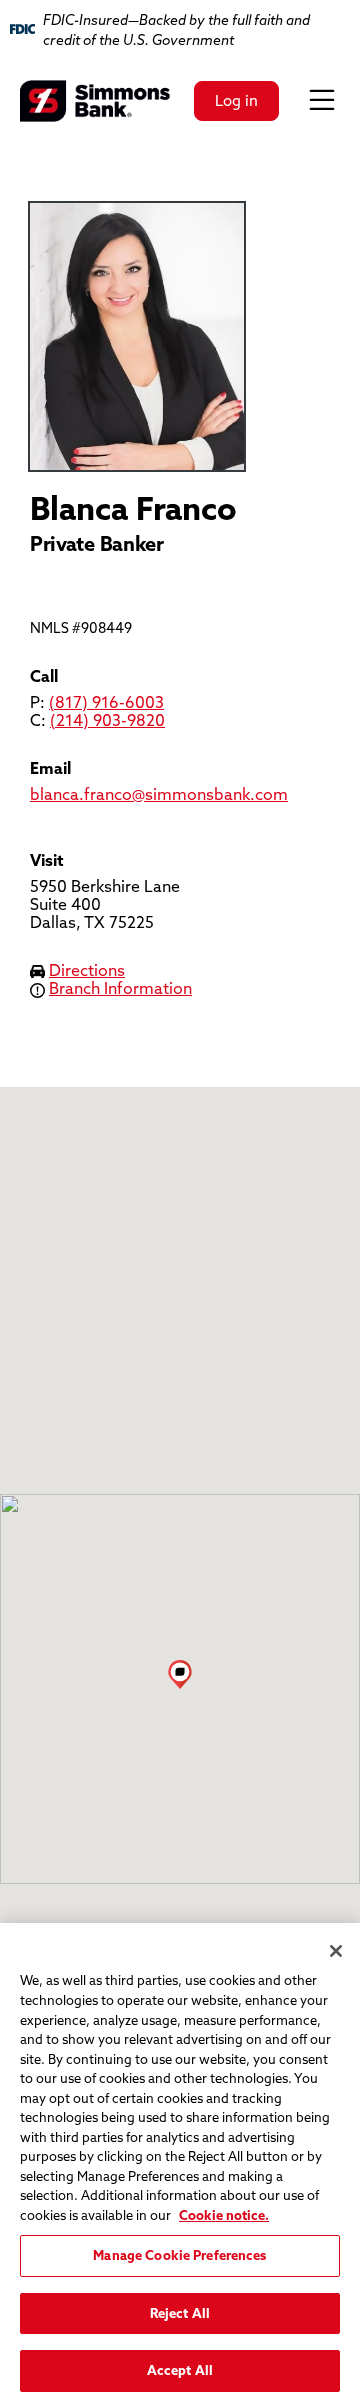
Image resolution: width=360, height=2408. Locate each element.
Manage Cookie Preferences (179, 2255)
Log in (236, 100)
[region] (180, 2165)
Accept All (180, 2370)
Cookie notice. (224, 2215)
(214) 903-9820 (107, 720)
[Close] (336, 1951)
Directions (87, 970)
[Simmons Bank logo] (95, 101)
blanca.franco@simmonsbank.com (159, 794)
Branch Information (120, 988)
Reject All (180, 2313)
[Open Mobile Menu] (322, 101)
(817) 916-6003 (106, 702)
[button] (180, 1674)
